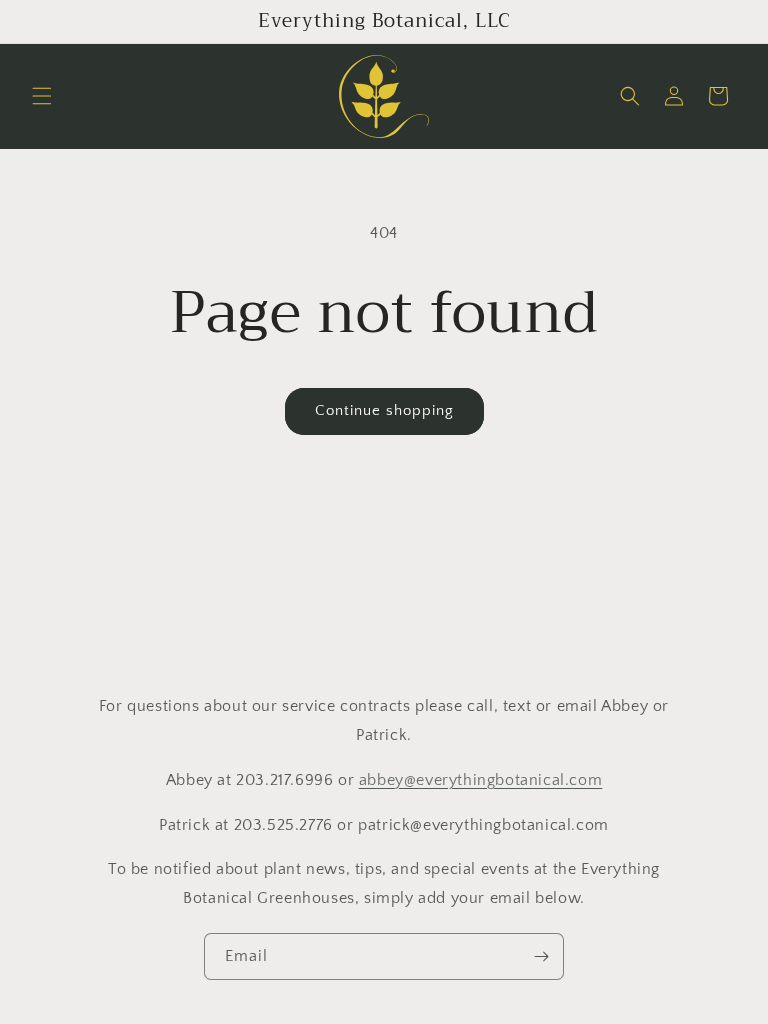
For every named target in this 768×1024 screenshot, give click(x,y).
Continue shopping (384, 410)
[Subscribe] (541, 956)
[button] (42, 96)
